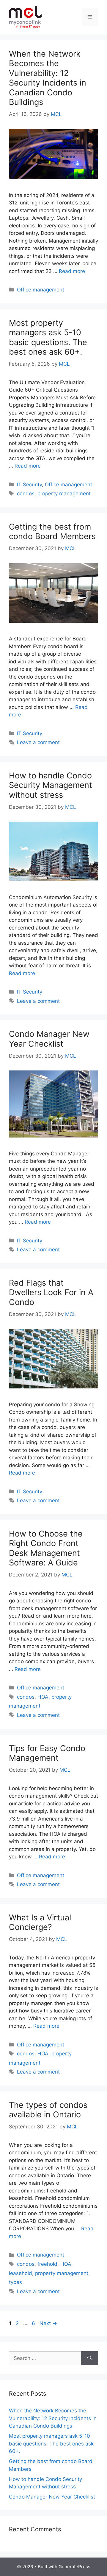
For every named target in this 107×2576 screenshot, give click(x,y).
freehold (47, 2264)
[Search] (90, 2358)
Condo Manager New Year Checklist (49, 1039)
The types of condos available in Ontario (48, 2110)
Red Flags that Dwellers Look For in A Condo (51, 1292)
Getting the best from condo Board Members (52, 532)
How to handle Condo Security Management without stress (51, 785)
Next (48, 2323)
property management (64, 494)
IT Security (29, 485)
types (15, 2282)
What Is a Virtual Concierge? (40, 1922)
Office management (41, 290)
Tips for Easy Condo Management (47, 1753)
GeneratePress (74, 2567)
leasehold (21, 2273)
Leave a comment (38, 742)
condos (26, 494)
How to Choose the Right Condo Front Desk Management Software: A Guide (46, 1548)
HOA (43, 1697)
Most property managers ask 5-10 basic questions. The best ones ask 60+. (48, 337)
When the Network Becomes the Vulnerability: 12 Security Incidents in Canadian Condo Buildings (48, 78)
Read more (72, 271)
